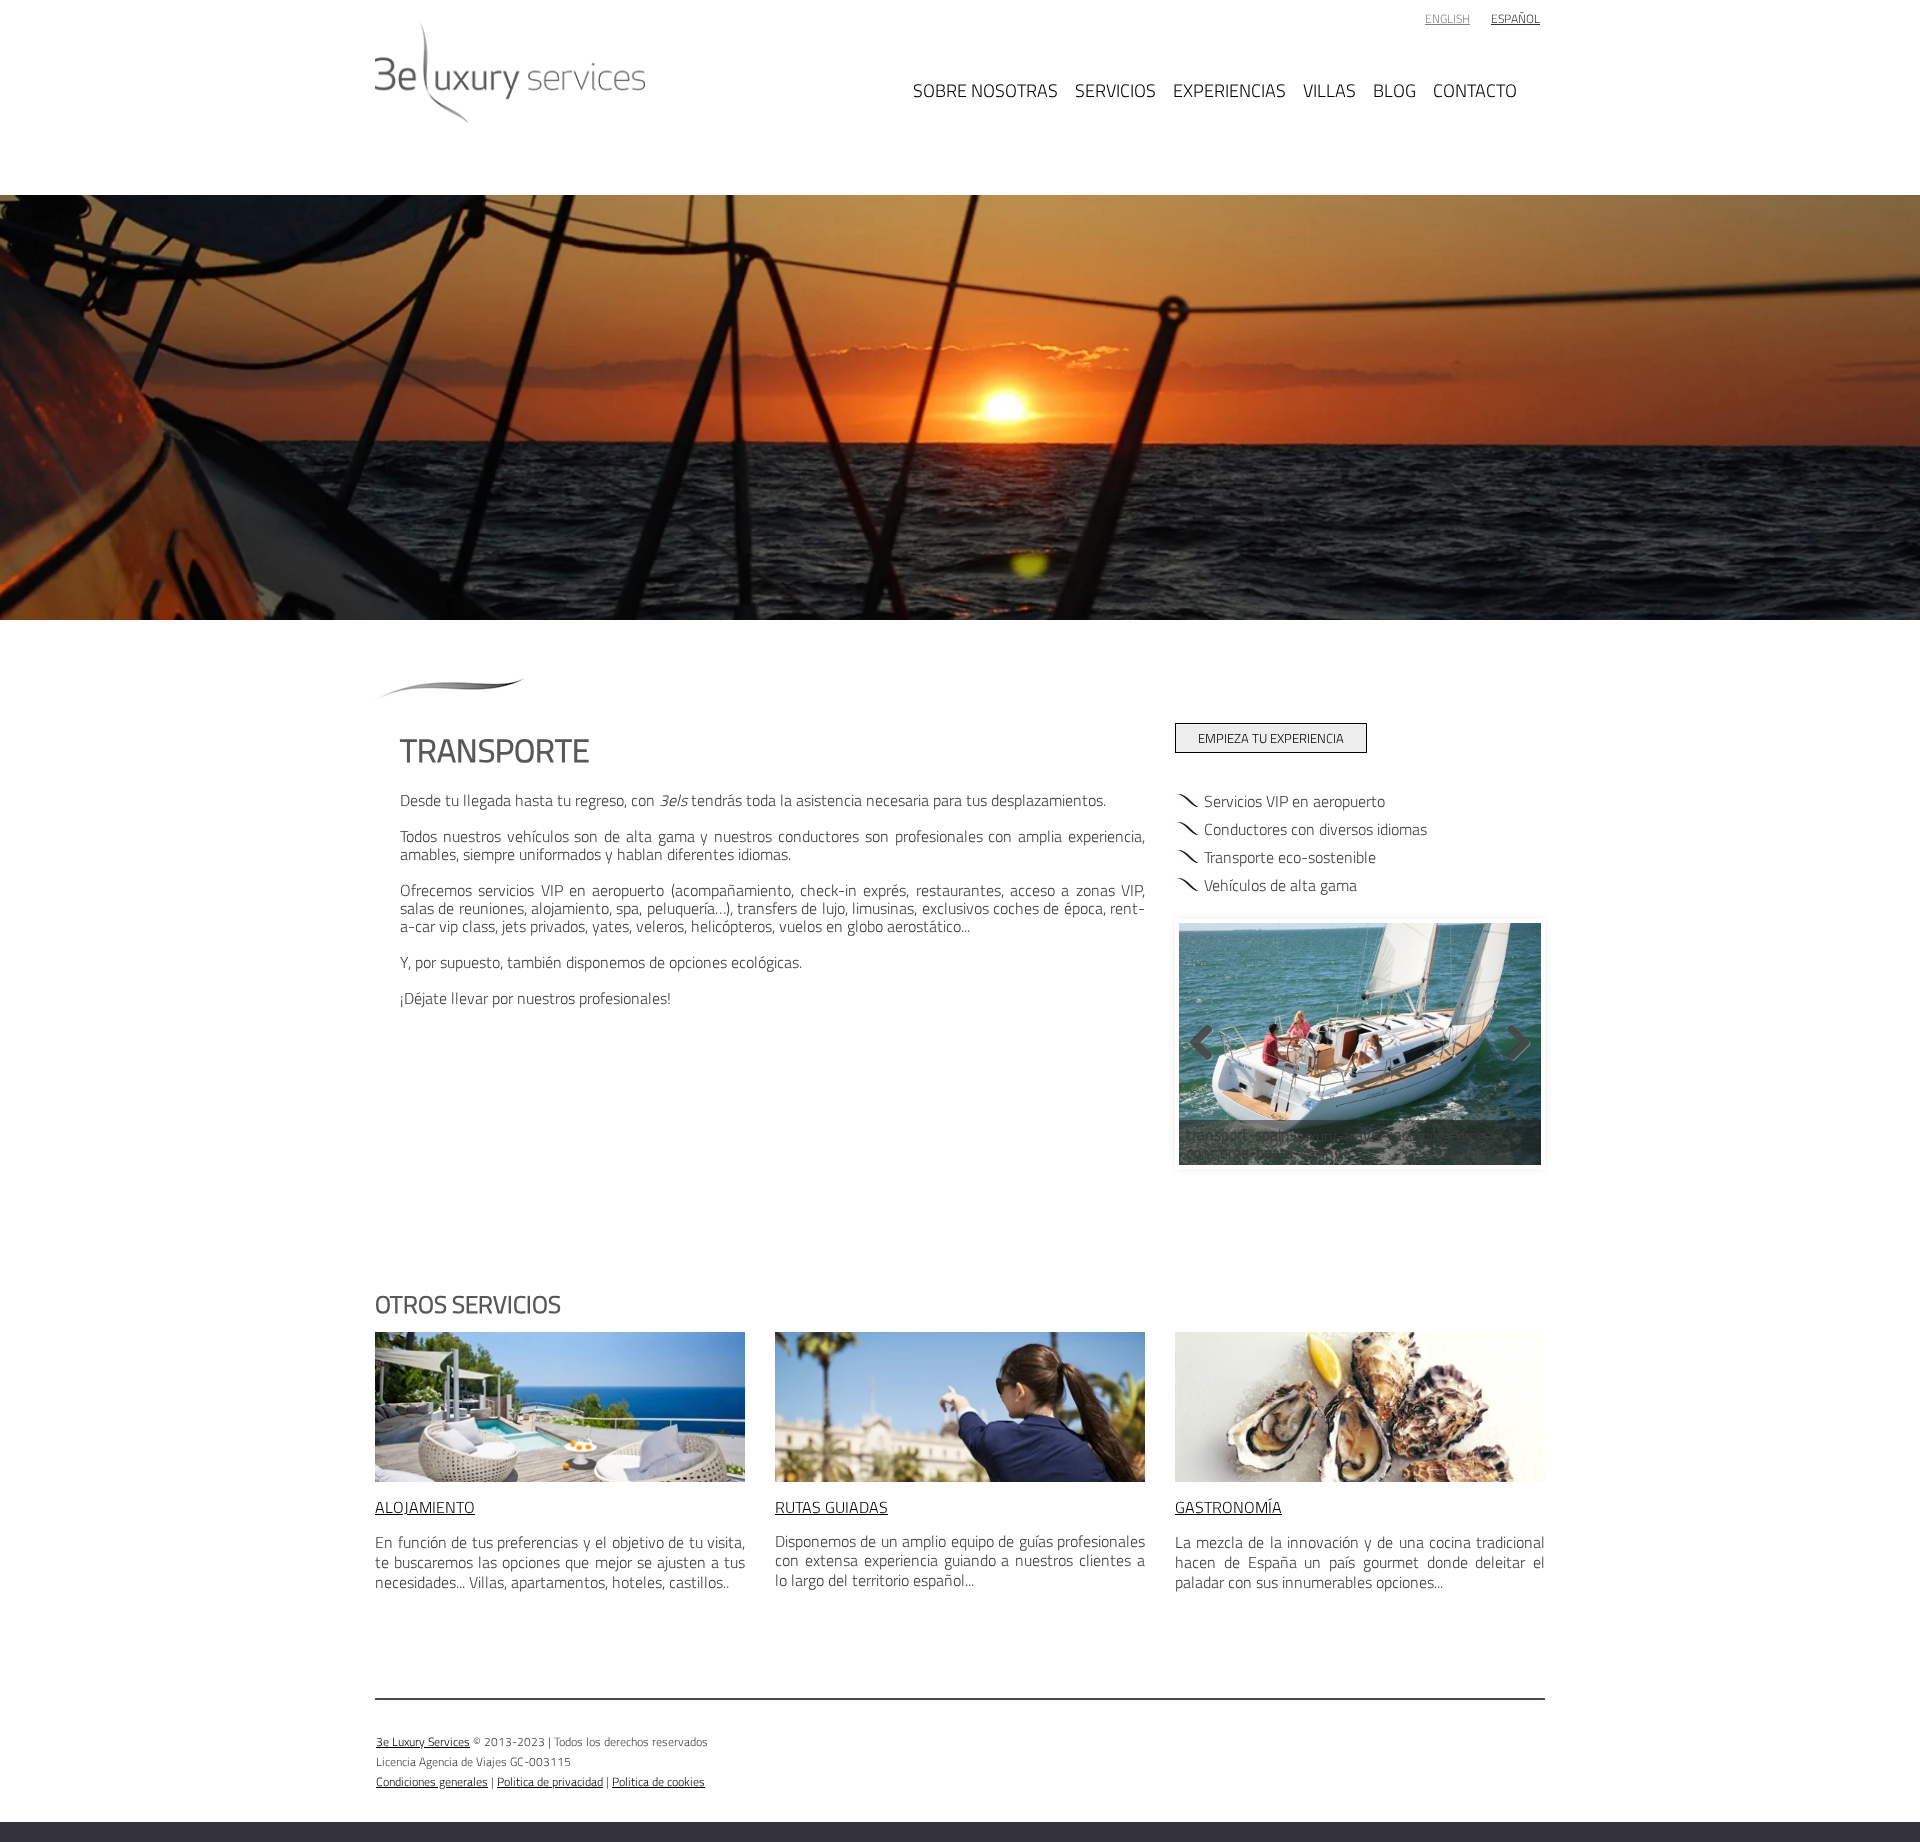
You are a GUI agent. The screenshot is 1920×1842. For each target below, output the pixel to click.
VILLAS (1329, 88)
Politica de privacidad (550, 1781)
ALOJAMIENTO (425, 1507)
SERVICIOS (1115, 88)
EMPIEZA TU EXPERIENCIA (1271, 738)
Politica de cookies (658, 1781)
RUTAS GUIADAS (831, 1507)
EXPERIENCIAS (1229, 88)
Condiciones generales (432, 1781)
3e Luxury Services (423, 1741)
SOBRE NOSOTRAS (985, 88)
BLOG (1394, 88)
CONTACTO (1475, 88)
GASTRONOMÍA (1228, 1507)
